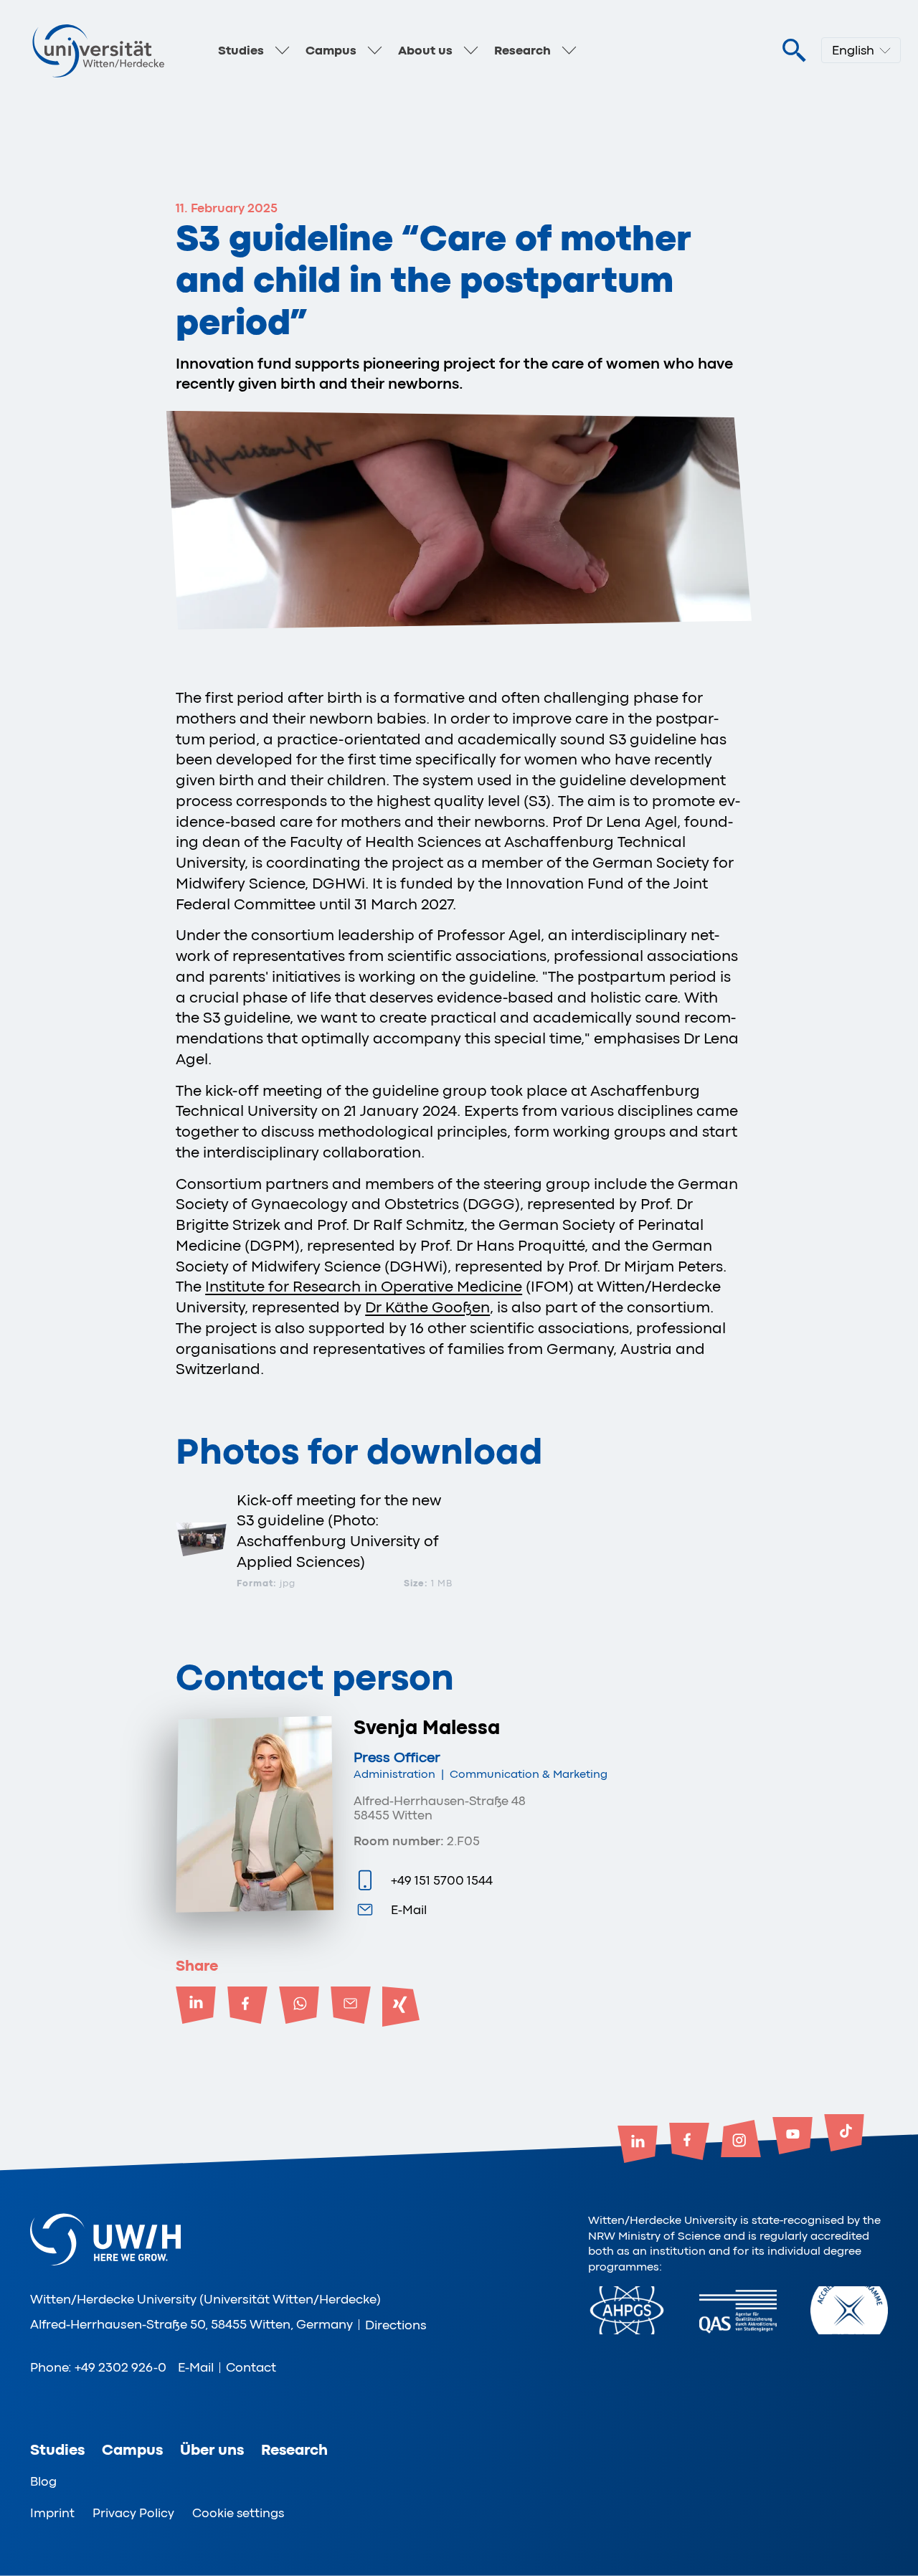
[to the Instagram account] (741, 2140)
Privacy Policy (133, 2513)
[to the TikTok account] (844, 2134)
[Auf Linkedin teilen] (196, 2007)
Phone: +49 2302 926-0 (98, 2367)
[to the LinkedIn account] (638, 2146)
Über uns (212, 2450)
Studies (241, 50)
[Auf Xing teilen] (402, 2007)
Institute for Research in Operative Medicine (364, 1287)
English (853, 50)
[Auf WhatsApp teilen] (299, 2007)
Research (522, 50)
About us (425, 50)
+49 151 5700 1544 (442, 1880)
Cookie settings (238, 2513)
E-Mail (409, 1910)
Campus (331, 50)
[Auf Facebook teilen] (247, 2007)
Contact (251, 2367)
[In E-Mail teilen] (351, 2007)
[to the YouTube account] (792, 2137)
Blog (43, 2481)
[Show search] (794, 51)
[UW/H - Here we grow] (98, 50)
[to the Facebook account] (689, 2143)
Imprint (52, 2513)
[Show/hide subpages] (283, 50)
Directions (396, 2325)
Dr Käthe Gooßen (427, 1307)
